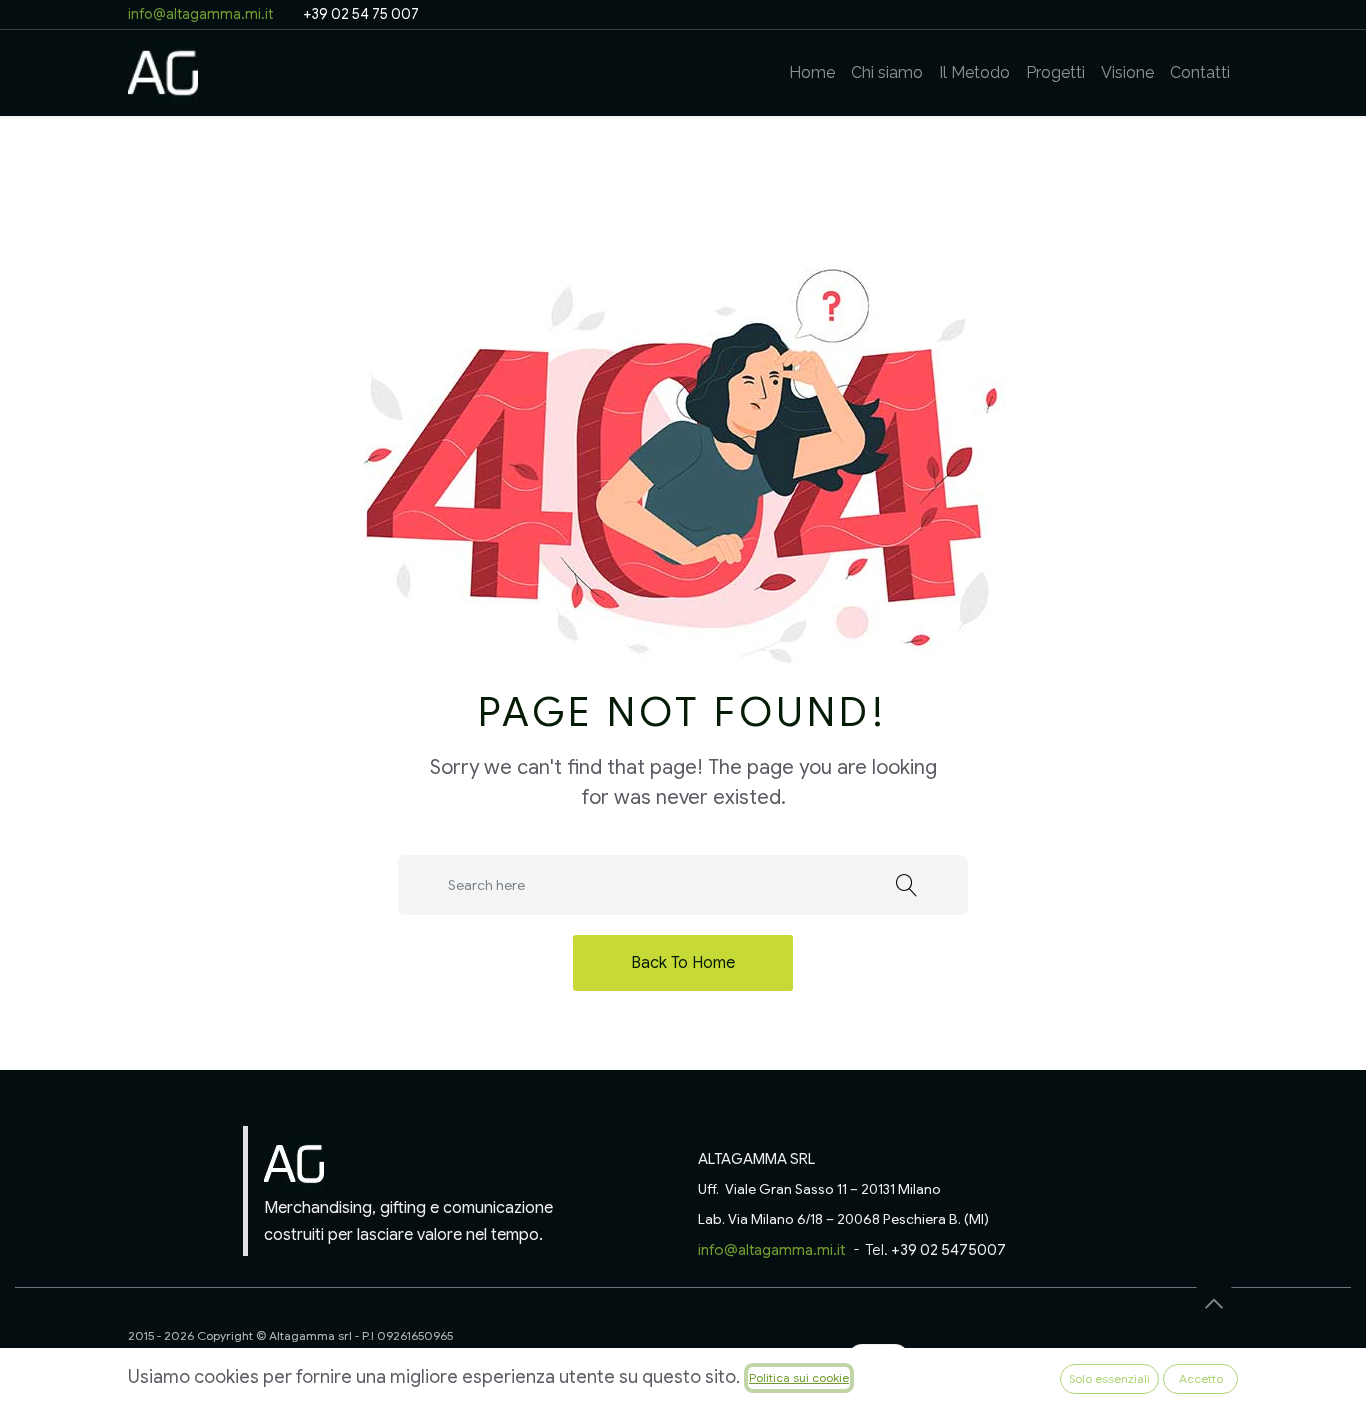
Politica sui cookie (799, 1377)
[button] (1214, 1304)
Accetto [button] (1201, 1378)
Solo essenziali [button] (1109, 1378)
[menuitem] (812, 73)
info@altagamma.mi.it (202, 14)
